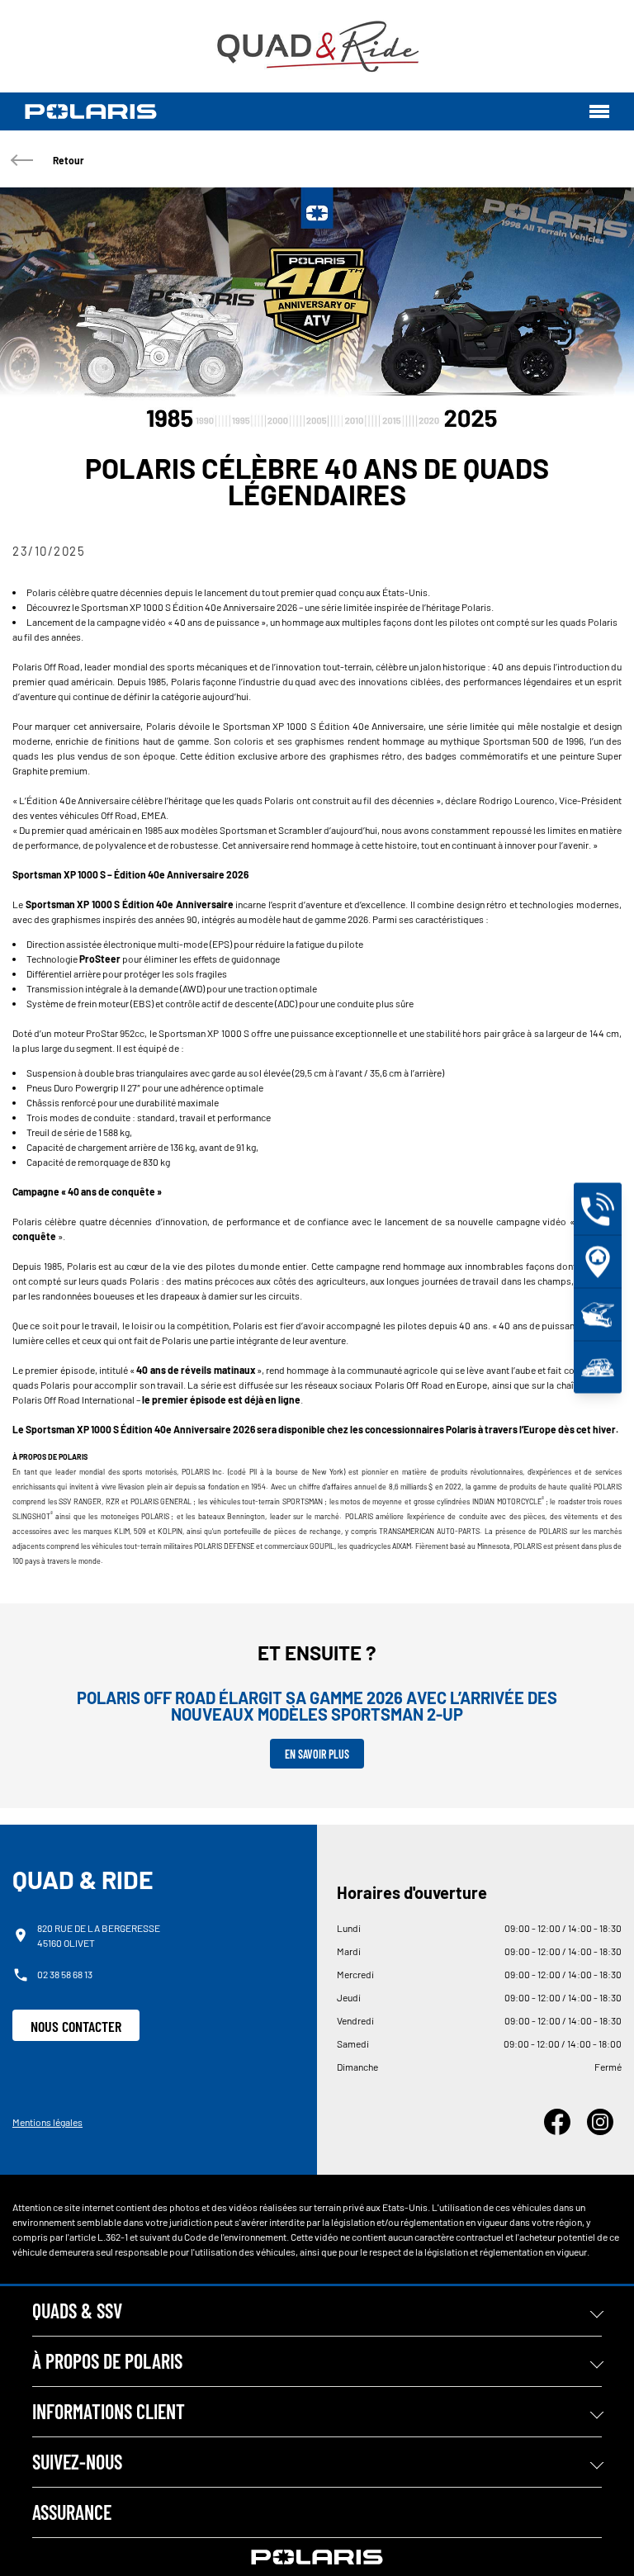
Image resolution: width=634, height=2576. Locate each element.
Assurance (72, 2512)
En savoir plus (317, 1754)
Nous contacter (76, 2026)
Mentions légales (47, 2122)
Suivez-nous (77, 2462)
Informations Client (109, 2411)
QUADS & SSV (77, 2311)
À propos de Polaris (107, 2361)
